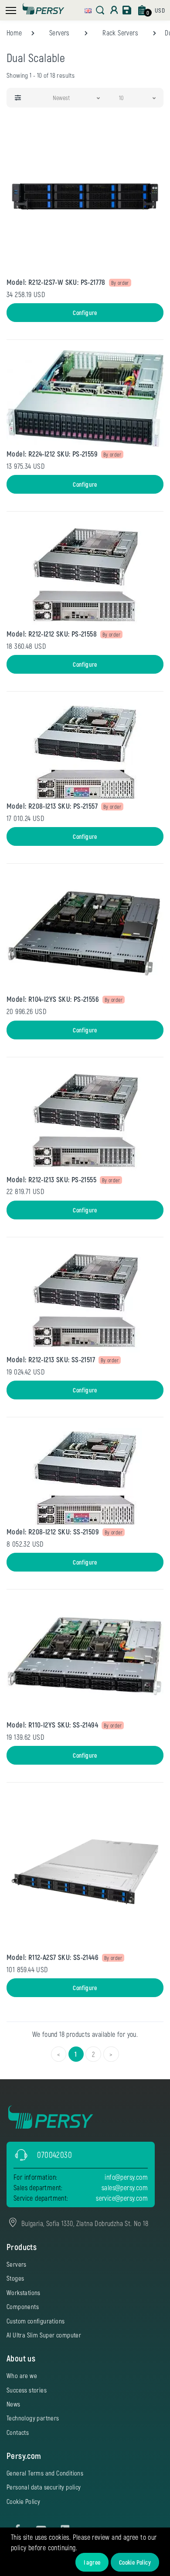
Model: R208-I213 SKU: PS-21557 (52, 806)
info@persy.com (126, 2177)
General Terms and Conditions (45, 2473)
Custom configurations (36, 2321)
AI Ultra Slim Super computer (44, 2335)
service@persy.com (122, 2198)
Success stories (27, 2390)
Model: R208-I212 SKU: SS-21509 (53, 1531)
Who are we (22, 2375)
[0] (142, 10)
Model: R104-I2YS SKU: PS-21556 (53, 999)
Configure (85, 313)
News (14, 2404)
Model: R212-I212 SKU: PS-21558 (52, 634)
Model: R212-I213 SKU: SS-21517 (51, 1359)
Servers (59, 33)
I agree (92, 2562)
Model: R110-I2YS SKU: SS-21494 (52, 1724)
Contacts (18, 2432)
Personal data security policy (44, 2487)
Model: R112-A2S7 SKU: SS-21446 (53, 1957)
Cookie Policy (135, 2562)
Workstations (24, 2292)
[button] (88, 9)
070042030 (54, 2155)
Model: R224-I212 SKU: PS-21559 (52, 454)
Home (14, 33)
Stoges (15, 2278)
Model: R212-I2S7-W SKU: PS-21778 (56, 282)
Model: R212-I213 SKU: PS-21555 (51, 1179)
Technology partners (33, 2418)
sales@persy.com (125, 2187)
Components (23, 2306)
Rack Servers (120, 33)
